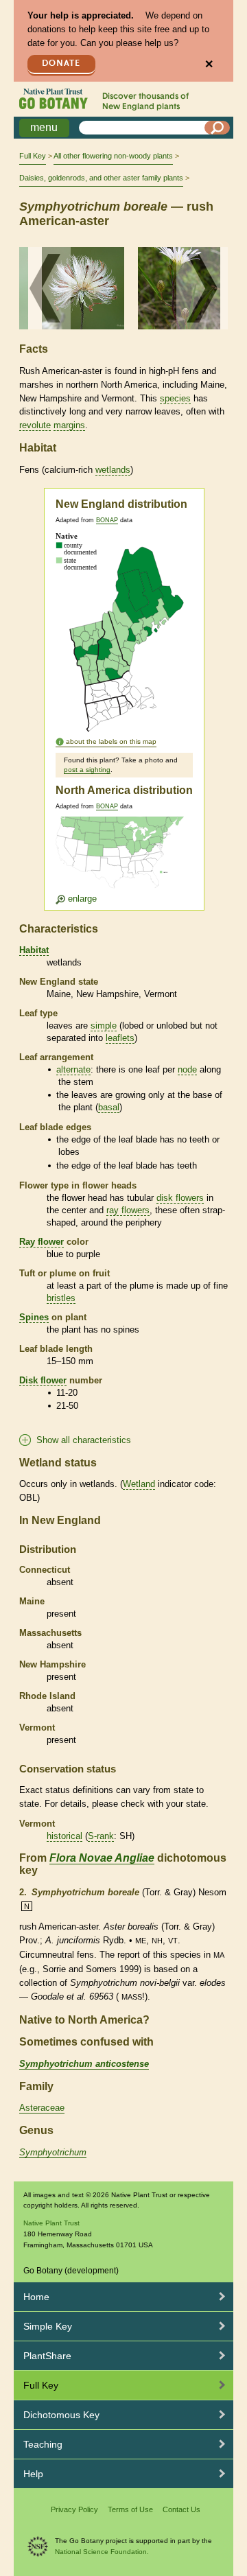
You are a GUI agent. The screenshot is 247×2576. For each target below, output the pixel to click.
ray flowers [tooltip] (128, 1210)
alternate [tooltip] (73, 1069)
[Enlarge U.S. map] (123, 861)
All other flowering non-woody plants (113, 156)
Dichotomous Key (61, 2415)
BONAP (107, 520)
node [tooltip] (187, 1069)
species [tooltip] (175, 398)
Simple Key (48, 2326)
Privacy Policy (74, 2509)
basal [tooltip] (109, 1107)
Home (36, 2297)
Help (33, 2474)
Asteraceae (42, 2108)
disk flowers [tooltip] (180, 1198)
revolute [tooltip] (35, 425)
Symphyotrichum (53, 2152)
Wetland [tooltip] (139, 1484)
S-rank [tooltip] (101, 1836)
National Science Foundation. (102, 2552)
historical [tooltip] (64, 1836)
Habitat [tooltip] (34, 950)
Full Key (33, 156)
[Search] (217, 128)
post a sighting (87, 770)
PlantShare (47, 2356)
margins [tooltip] (69, 425)
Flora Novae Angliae (102, 1858)
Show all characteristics (84, 1440)
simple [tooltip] (104, 1026)
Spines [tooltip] (34, 1317)
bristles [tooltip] (61, 1298)
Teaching (43, 2444)
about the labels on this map (111, 741)
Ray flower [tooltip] (42, 1242)
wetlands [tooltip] (113, 470)
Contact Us (181, 2509)
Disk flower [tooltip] (43, 1380)
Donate (61, 63)
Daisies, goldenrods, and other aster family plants (101, 178)
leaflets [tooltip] (120, 1038)
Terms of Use (130, 2509)
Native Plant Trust (51, 2223)
